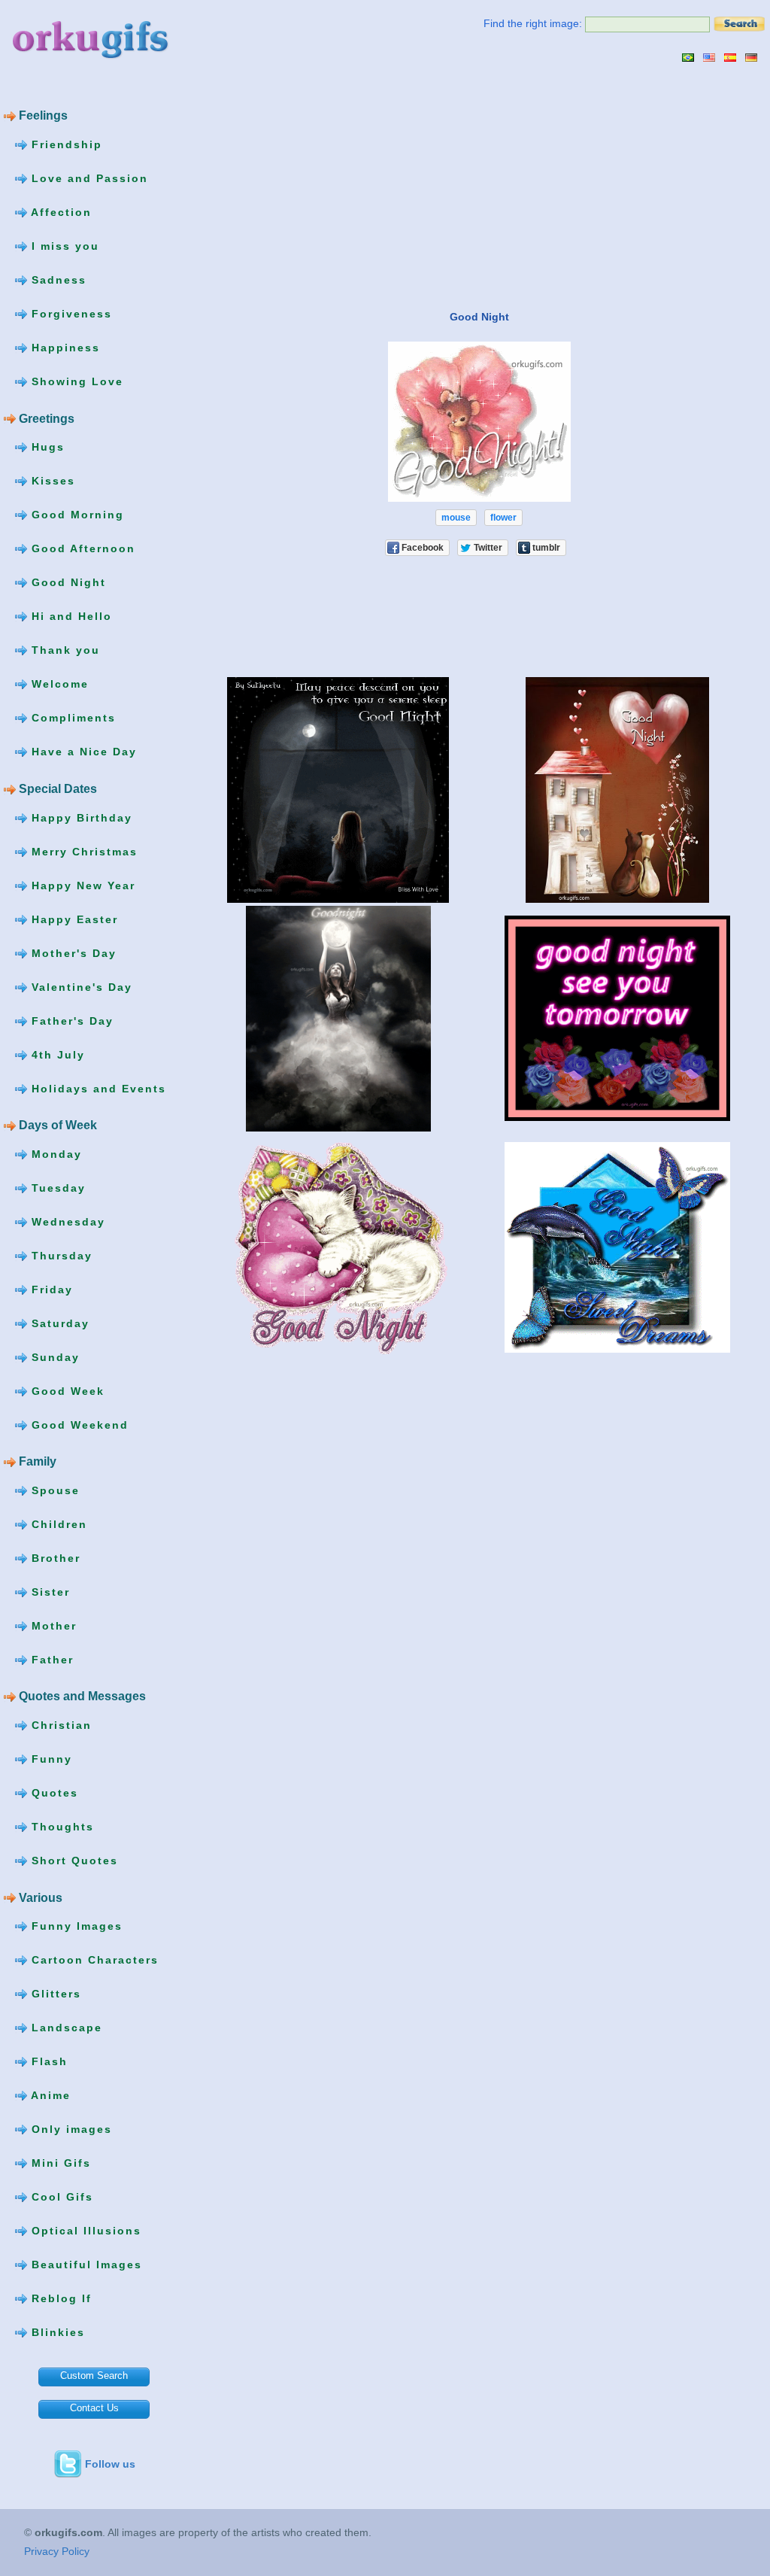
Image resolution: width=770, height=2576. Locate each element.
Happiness (64, 348)
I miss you (63, 246)
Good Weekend (78, 1424)
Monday (55, 1153)
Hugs (46, 447)
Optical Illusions (84, 2231)
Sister (49, 1592)
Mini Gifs (59, 2163)
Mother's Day (72, 952)
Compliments (71, 718)
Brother (54, 1558)
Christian (59, 1725)
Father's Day (70, 1020)
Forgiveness (70, 314)
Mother (52, 1626)
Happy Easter (73, 919)
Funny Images (75, 1926)
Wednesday (66, 1221)
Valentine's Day (80, 986)
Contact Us (94, 2408)
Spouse (53, 1490)
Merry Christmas (82, 851)
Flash (47, 2061)
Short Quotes (73, 1861)
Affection (59, 212)
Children (57, 1524)
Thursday (60, 1255)
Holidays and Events (97, 1088)
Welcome (58, 684)
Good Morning (76, 515)
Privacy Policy (57, 2551)
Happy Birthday (80, 817)
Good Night (67, 582)
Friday (50, 1289)
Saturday (58, 1323)
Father (50, 1660)
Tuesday (56, 1187)
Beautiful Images (85, 2265)
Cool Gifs (60, 2197)
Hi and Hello (70, 616)
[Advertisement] (326, 186)
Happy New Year (81, 885)
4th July (56, 1054)
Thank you (64, 650)
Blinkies (56, 2332)
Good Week (66, 1390)
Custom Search (94, 2376)
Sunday (53, 1356)
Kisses (51, 481)
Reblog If (59, 2298)
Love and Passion (88, 178)
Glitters (54, 1994)
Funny (50, 1759)
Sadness (57, 280)
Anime (49, 2095)
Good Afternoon (81, 548)
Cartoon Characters (93, 1960)
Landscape (65, 2028)
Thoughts (61, 1827)
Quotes (53, 1793)
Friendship (65, 144)
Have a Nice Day (82, 752)
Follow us (110, 2464)
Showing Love (75, 381)
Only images (70, 2129)
